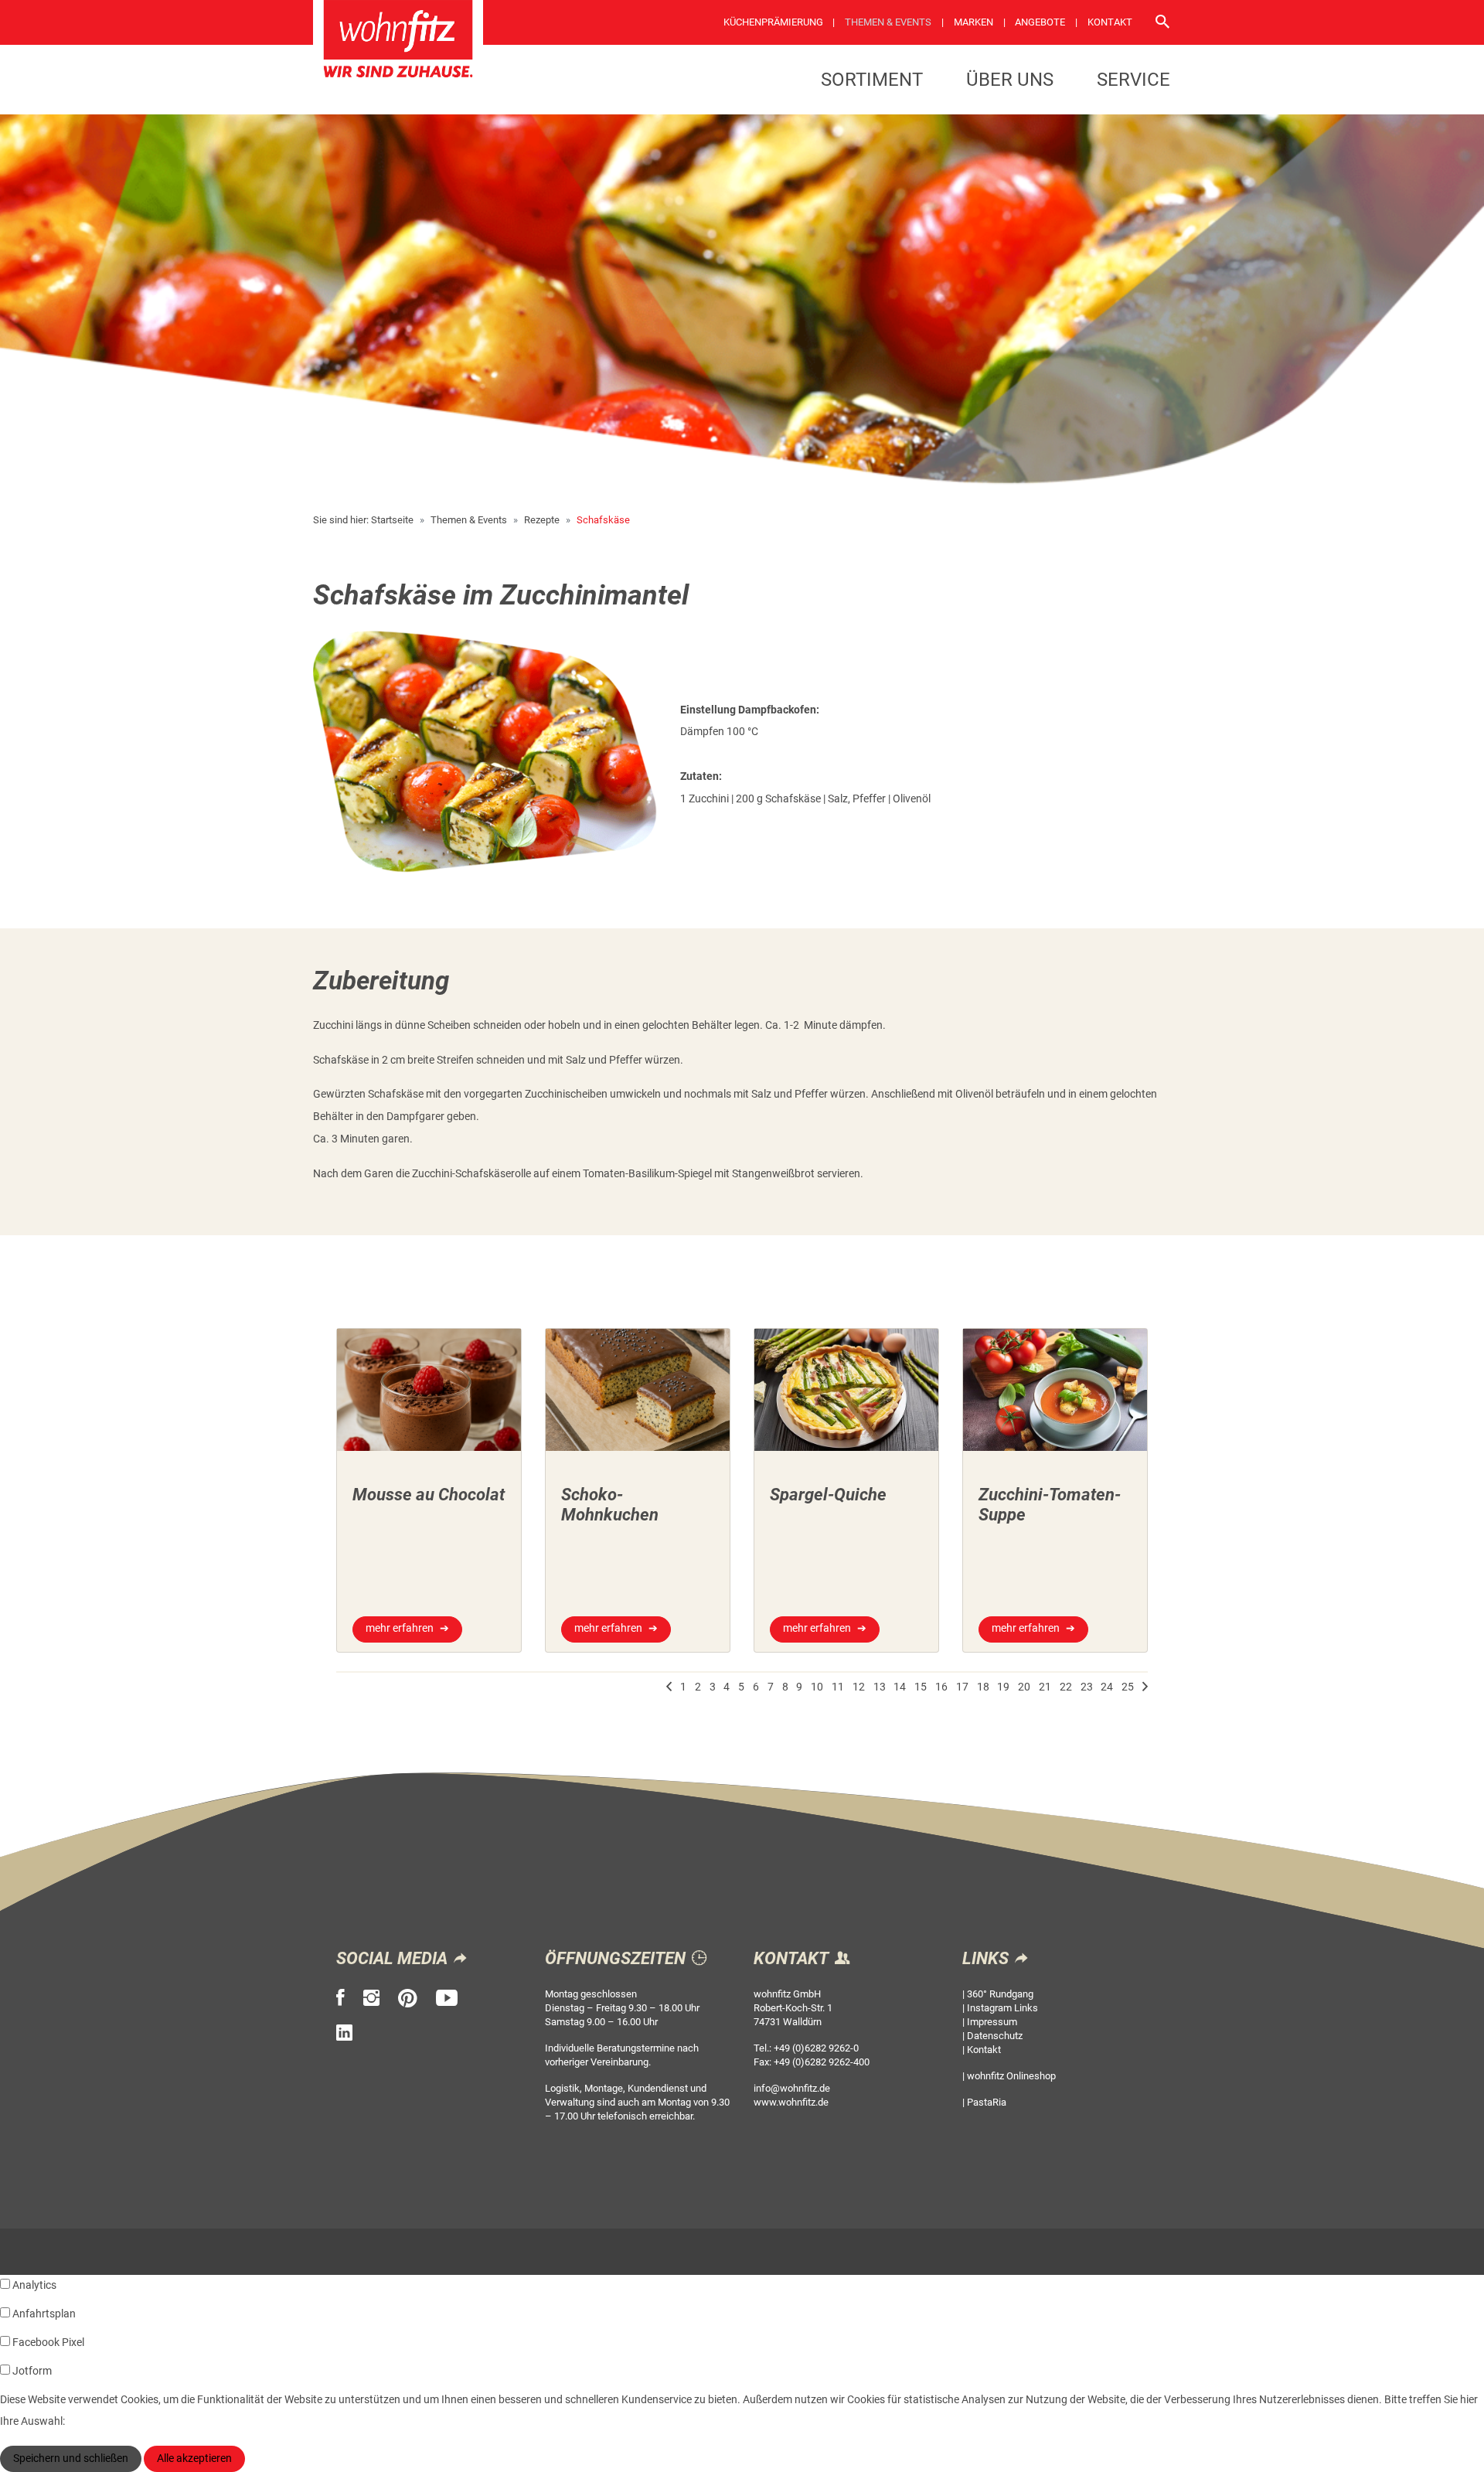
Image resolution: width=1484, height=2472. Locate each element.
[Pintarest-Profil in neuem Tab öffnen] (408, 1998)
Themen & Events (888, 22)
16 (941, 1687)
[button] (669, 1688)
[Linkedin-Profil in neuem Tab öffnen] (344, 2033)
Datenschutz (995, 2036)
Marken (973, 22)
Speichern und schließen (71, 2458)
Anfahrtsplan (44, 2314)
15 (921, 1687)
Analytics (34, 2285)
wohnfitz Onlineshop (1011, 2076)
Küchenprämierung (773, 22)
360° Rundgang (1000, 1994)
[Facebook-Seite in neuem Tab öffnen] (340, 1998)
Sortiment (872, 80)
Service (1133, 80)
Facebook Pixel (48, 2343)
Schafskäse (603, 520)
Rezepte (542, 520)
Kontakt (1110, 22)
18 (983, 1687)
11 (838, 1687)
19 (1003, 1687)
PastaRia (987, 2102)
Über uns (1010, 80)
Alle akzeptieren (194, 2458)
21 (1045, 1687)
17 (962, 1687)
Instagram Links (1002, 2008)
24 (1107, 1687)
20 (1024, 1687)
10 (817, 1687)
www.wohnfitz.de (791, 2102)
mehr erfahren (400, 1628)
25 (1128, 1687)
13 (880, 1687)
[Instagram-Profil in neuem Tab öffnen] (371, 1998)
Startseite (392, 520)
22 (1066, 1687)
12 (859, 1687)
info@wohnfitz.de (792, 2088)
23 (1087, 1687)
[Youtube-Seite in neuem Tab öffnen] (447, 1998)
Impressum (992, 2022)
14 (900, 1687)
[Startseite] (398, 44)
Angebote (1040, 22)
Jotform (32, 2371)
